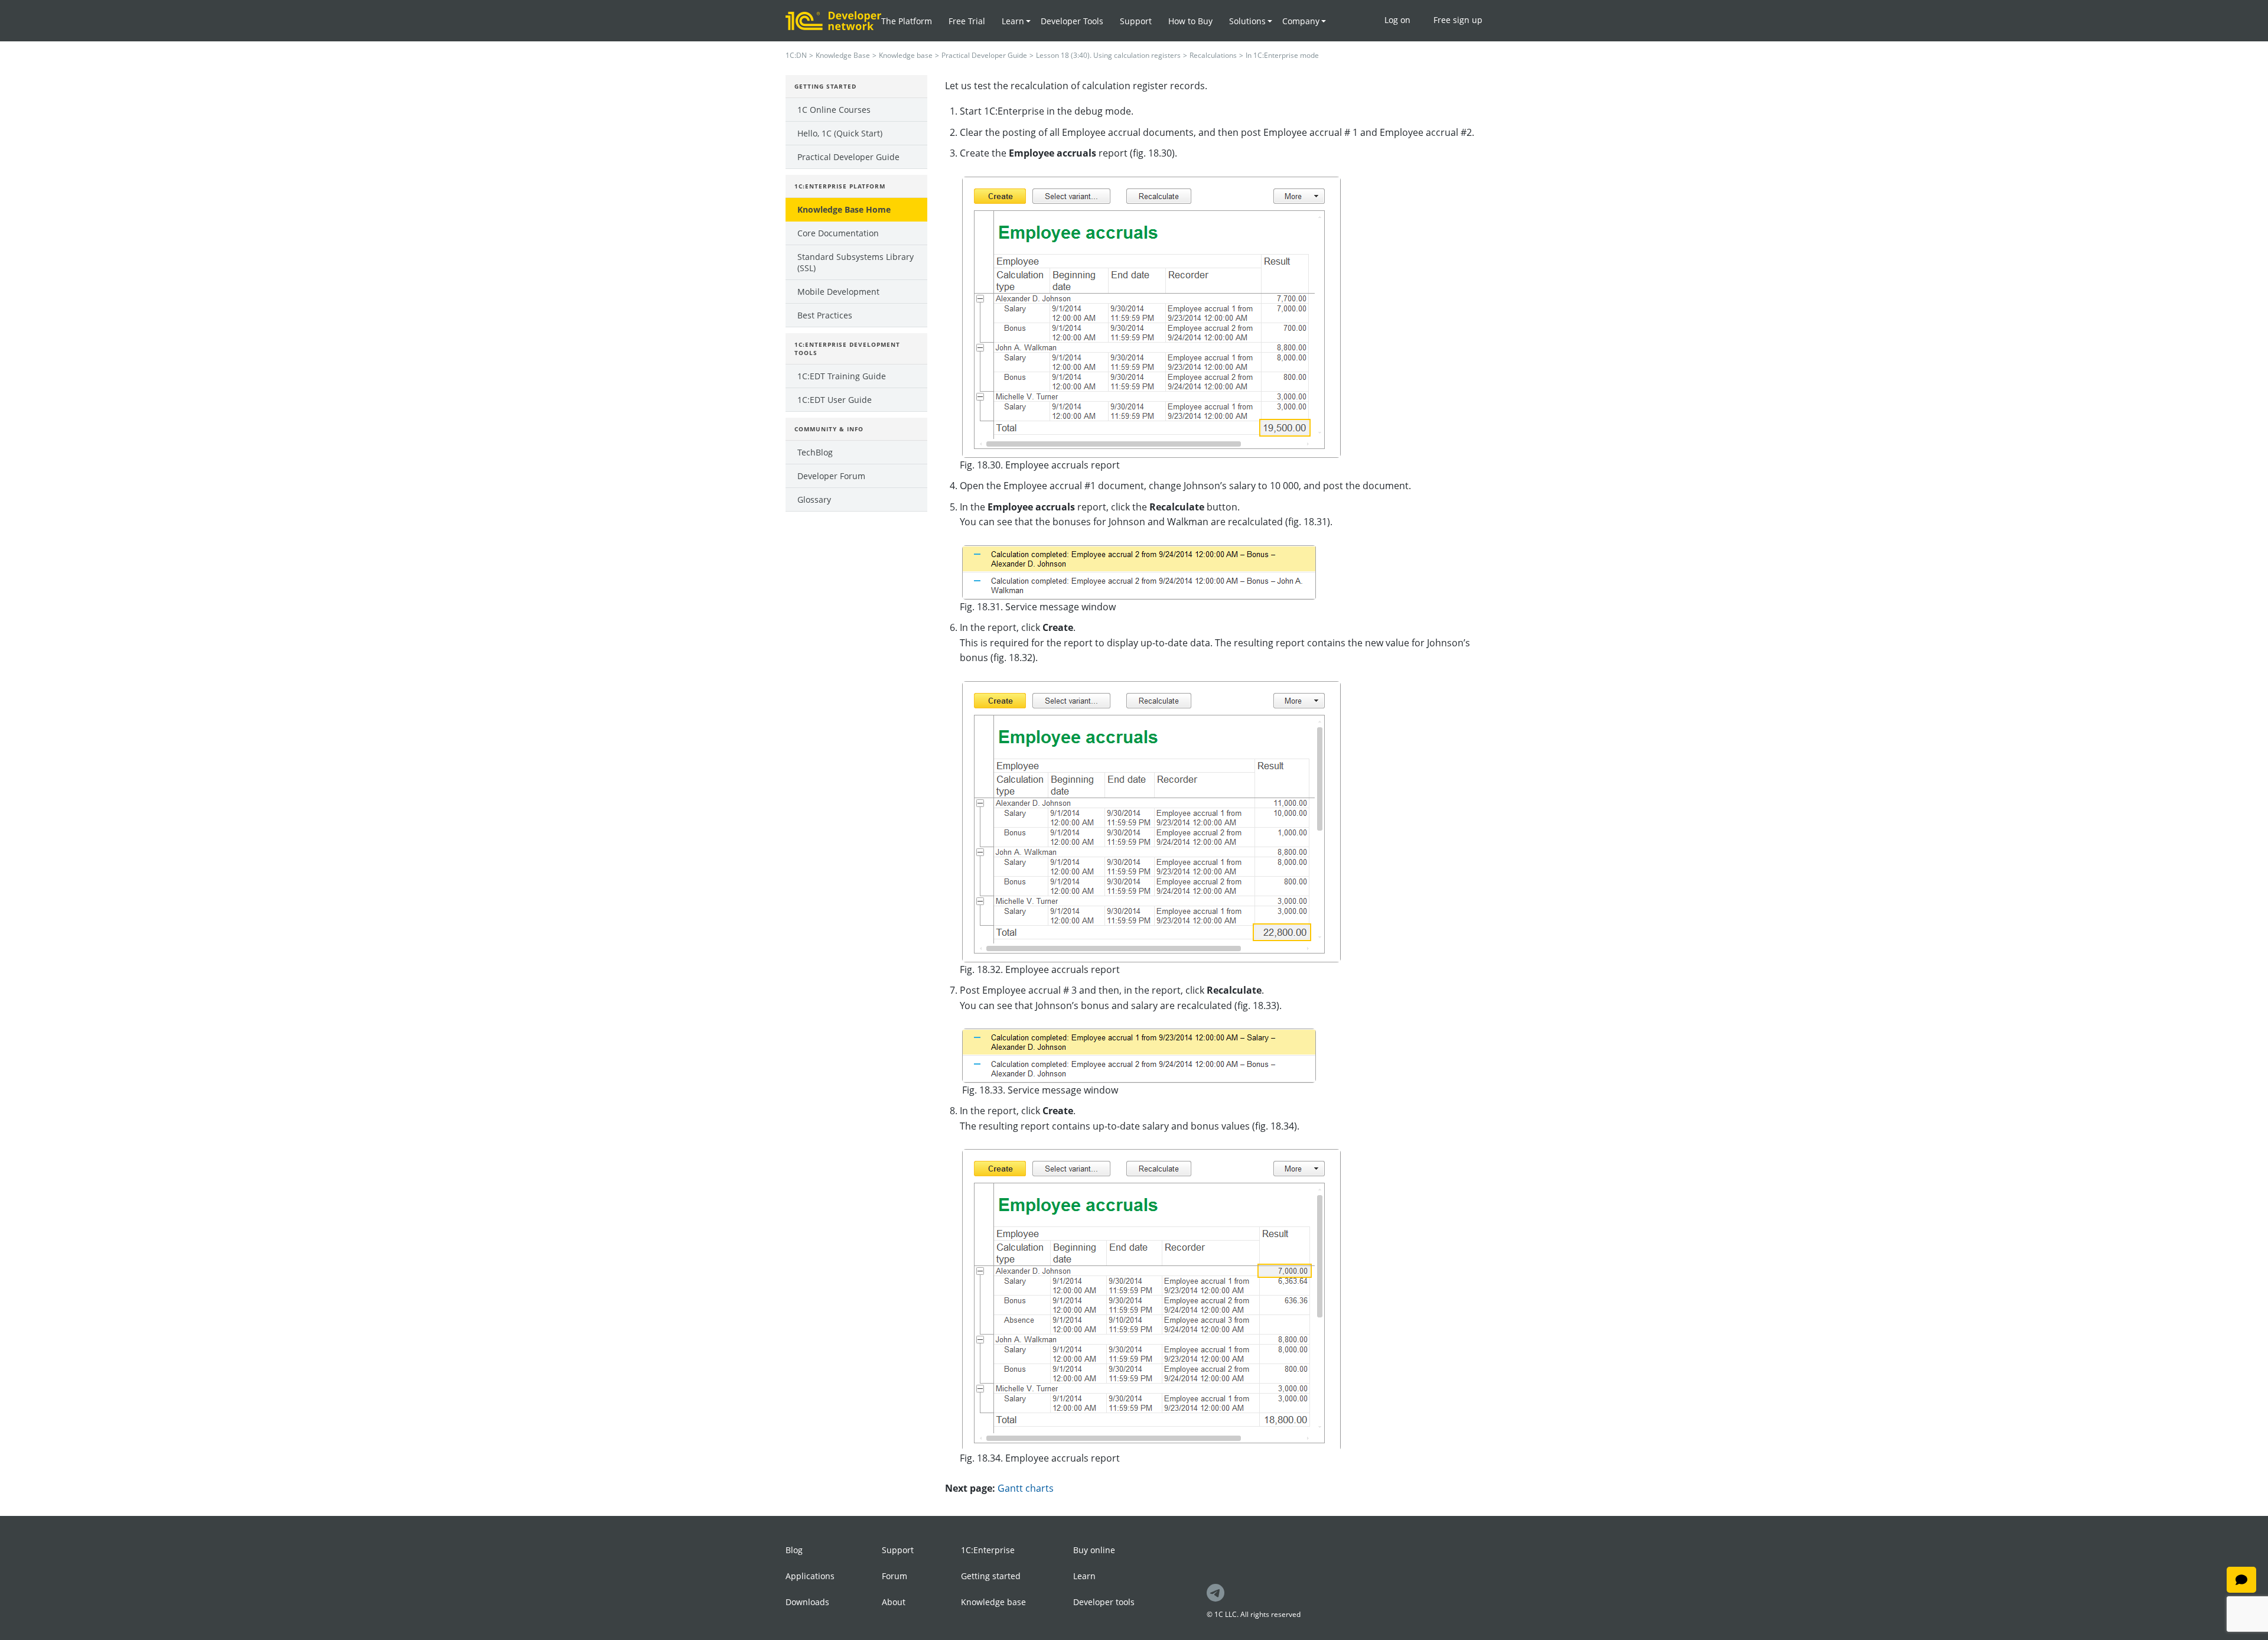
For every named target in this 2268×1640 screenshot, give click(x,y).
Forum (895, 1576)
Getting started (991, 1576)
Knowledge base (906, 55)
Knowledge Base (843, 55)
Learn (1084, 1576)
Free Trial (967, 21)
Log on (1397, 20)
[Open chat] (2241, 1580)
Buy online (1094, 1550)
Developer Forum (831, 476)
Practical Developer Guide (984, 55)
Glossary (814, 500)
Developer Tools (1072, 21)
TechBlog (815, 452)
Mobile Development (838, 292)
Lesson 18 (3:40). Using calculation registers (1108, 55)
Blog (794, 1550)
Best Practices (825, 315)
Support (1136, 21)
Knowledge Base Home (844, 209)
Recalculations (1213, 55)
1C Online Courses (834, 110)
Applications (810, 1576)
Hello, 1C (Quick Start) (840, 133)
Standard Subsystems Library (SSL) (856, 262)
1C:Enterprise (988, 1550)
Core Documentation (838, 233)
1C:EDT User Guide (835, 400)
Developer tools (1104, 1602)
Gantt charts (1026, 1488)
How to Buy (1190, 21)
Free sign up (1458, 20)
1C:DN (796, 55)
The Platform (907, 21)
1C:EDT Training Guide (842, 376)
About (894, 1602)
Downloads (807, 1602)
